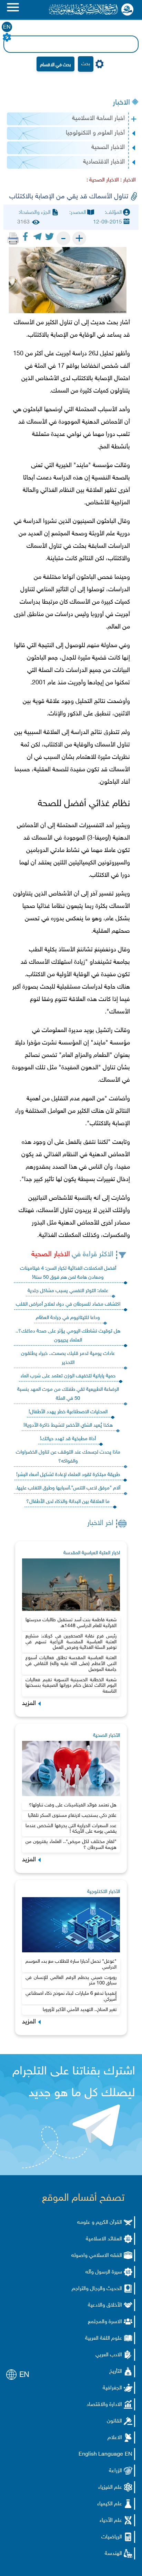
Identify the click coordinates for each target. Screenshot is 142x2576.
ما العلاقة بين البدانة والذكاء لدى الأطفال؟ (68, 1502)
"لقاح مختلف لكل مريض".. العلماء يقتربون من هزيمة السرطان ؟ (71, 1845)
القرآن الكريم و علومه (100, 2223)
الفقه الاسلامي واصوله (97, 2256)
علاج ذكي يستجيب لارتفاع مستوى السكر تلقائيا (72, 1816)
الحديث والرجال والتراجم (97, 2289)
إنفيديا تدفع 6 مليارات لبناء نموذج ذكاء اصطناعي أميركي (71, 1997)
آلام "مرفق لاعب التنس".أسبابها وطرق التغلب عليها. (68, 1488)
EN (7, 27)
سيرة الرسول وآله (104, 2272)
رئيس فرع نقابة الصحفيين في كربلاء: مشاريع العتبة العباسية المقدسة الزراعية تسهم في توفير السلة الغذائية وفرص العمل (71, 1642)
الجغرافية (112, 2388)
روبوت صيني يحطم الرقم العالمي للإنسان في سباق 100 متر (71, 1981)
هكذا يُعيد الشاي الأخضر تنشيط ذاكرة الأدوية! (68, 1425)
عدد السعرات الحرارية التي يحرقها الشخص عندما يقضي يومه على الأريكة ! (71, 1829)
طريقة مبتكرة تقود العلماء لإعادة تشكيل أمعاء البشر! (68, 1475)
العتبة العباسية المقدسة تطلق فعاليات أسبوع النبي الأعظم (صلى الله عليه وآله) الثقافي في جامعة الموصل (71, 1664)
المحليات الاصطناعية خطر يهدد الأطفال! (68, 1412)
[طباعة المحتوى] (13, 238)
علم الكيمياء (110, 2504)
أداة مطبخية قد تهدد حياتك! (68, 1439)
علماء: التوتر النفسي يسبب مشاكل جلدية (68, 1291)
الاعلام (115, 2438)
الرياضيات (112, 2537)
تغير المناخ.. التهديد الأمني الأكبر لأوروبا (80, 2010)
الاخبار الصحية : (103, 180)
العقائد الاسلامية (104, 2239)
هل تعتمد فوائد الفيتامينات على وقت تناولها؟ (73, 1805)
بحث (86, 64)
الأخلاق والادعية (105, 2305)
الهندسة (113, 2554)
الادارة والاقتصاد (104, 2405)
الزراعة (115, 2471)
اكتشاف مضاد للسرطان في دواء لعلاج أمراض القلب (68, 1304)
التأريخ (116, 2372)
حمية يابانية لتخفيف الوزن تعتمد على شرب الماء (68, 1376)
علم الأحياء (111, 2521)
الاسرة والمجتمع (105, 2322)
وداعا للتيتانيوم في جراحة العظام (68, 1318)
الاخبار (121, 103)
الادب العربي (109, 2355)
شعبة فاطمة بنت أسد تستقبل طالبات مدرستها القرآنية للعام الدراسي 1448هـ (71, 1623)
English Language (101, 2454)
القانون (114, 2421)
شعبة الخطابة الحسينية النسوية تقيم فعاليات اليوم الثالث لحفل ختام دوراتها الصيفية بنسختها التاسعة (71, 1686)
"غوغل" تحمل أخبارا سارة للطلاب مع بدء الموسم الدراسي (71, 1964)
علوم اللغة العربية (104, 2339)
